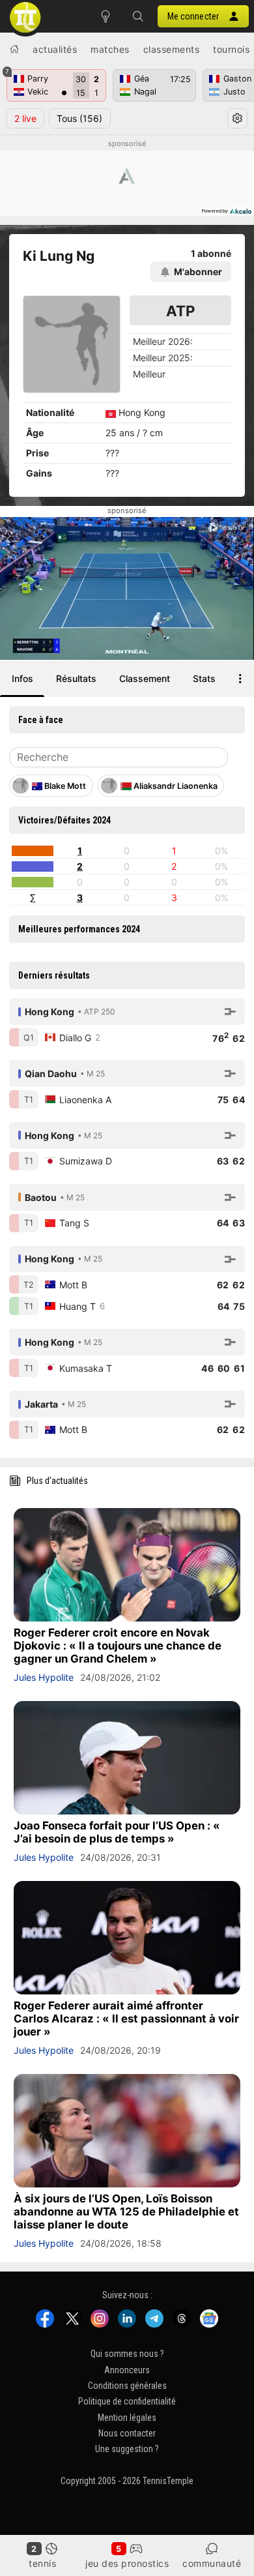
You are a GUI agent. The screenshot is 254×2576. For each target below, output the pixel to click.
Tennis (42, 2563)
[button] (138, 16)
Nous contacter (127, 2433)
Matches (110, 49)
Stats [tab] (204, 678)
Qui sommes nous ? (127, 2354)
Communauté (212, 2563)
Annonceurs (127, 2369)
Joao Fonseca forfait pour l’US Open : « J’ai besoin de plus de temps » (117, 1832)
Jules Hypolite (44, 1677)
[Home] (14, 49)
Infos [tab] (22, 678)
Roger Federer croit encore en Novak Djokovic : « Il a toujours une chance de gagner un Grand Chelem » (118, 1646)
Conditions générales (127, 2386)
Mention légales (127, 2418)
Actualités (55, 49)
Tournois (231, 49)
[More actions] (240, 679)
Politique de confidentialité (127, 2401)
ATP (181, 311)
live (25, 118)
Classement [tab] (145, 678)
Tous (79, 118)
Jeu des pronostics (127, 2563)
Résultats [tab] (76, 678)
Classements (172, 49)
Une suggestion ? (127, 2449)
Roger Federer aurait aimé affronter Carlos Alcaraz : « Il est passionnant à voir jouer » (126, 2019)
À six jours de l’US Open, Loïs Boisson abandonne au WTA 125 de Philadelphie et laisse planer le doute (126, 2212)
